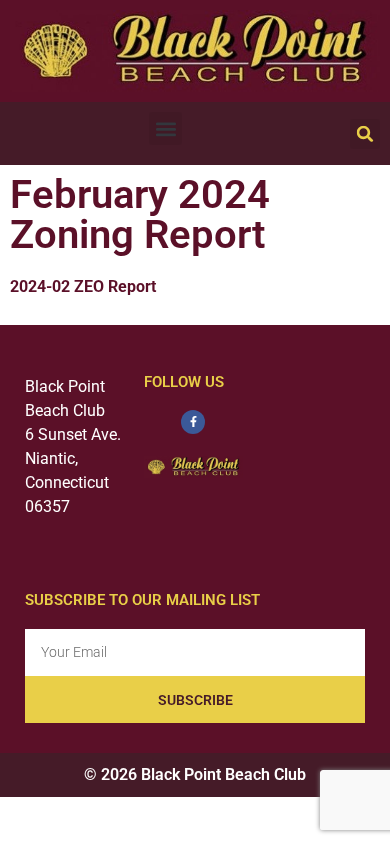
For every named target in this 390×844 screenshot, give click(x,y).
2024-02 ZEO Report (83, 286)
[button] (165, 128)
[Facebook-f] (193, 422)
